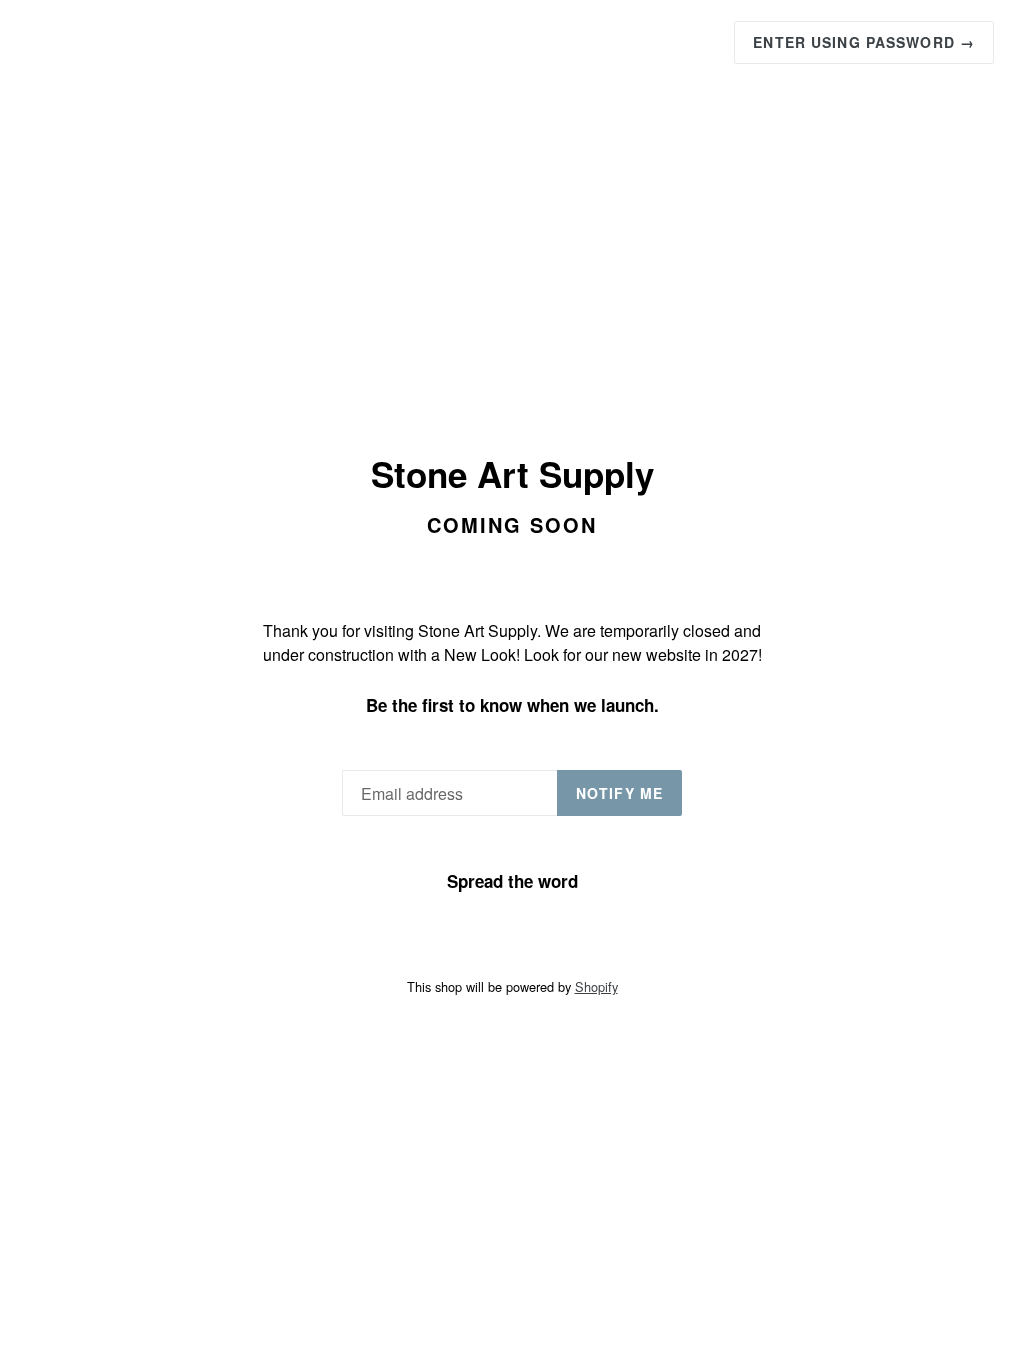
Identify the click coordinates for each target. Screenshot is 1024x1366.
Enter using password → (864, 42)
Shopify (596, 986)
